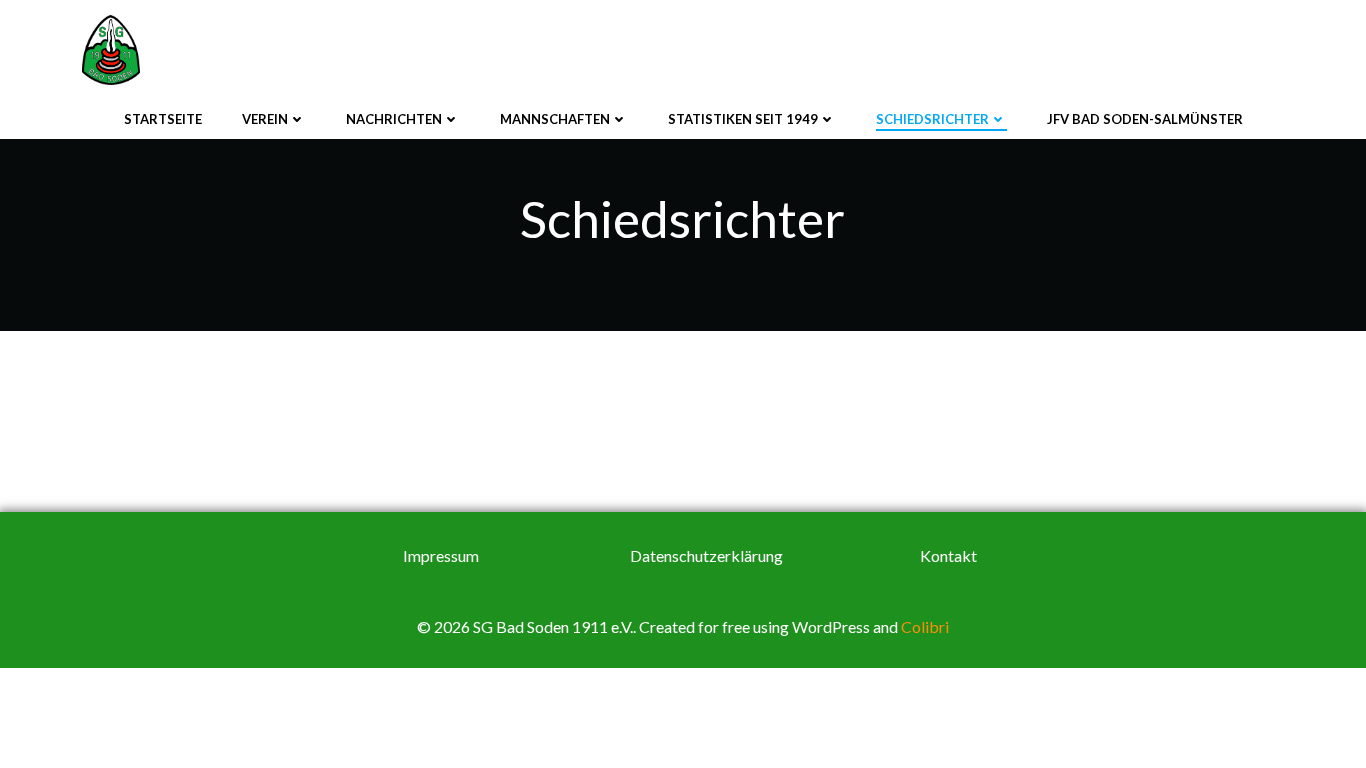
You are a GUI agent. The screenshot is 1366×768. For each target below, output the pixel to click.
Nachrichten (394, 119)
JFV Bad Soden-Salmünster (1145, 119)
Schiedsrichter (932, 119)
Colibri (925, 626)
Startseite (163, 119)
